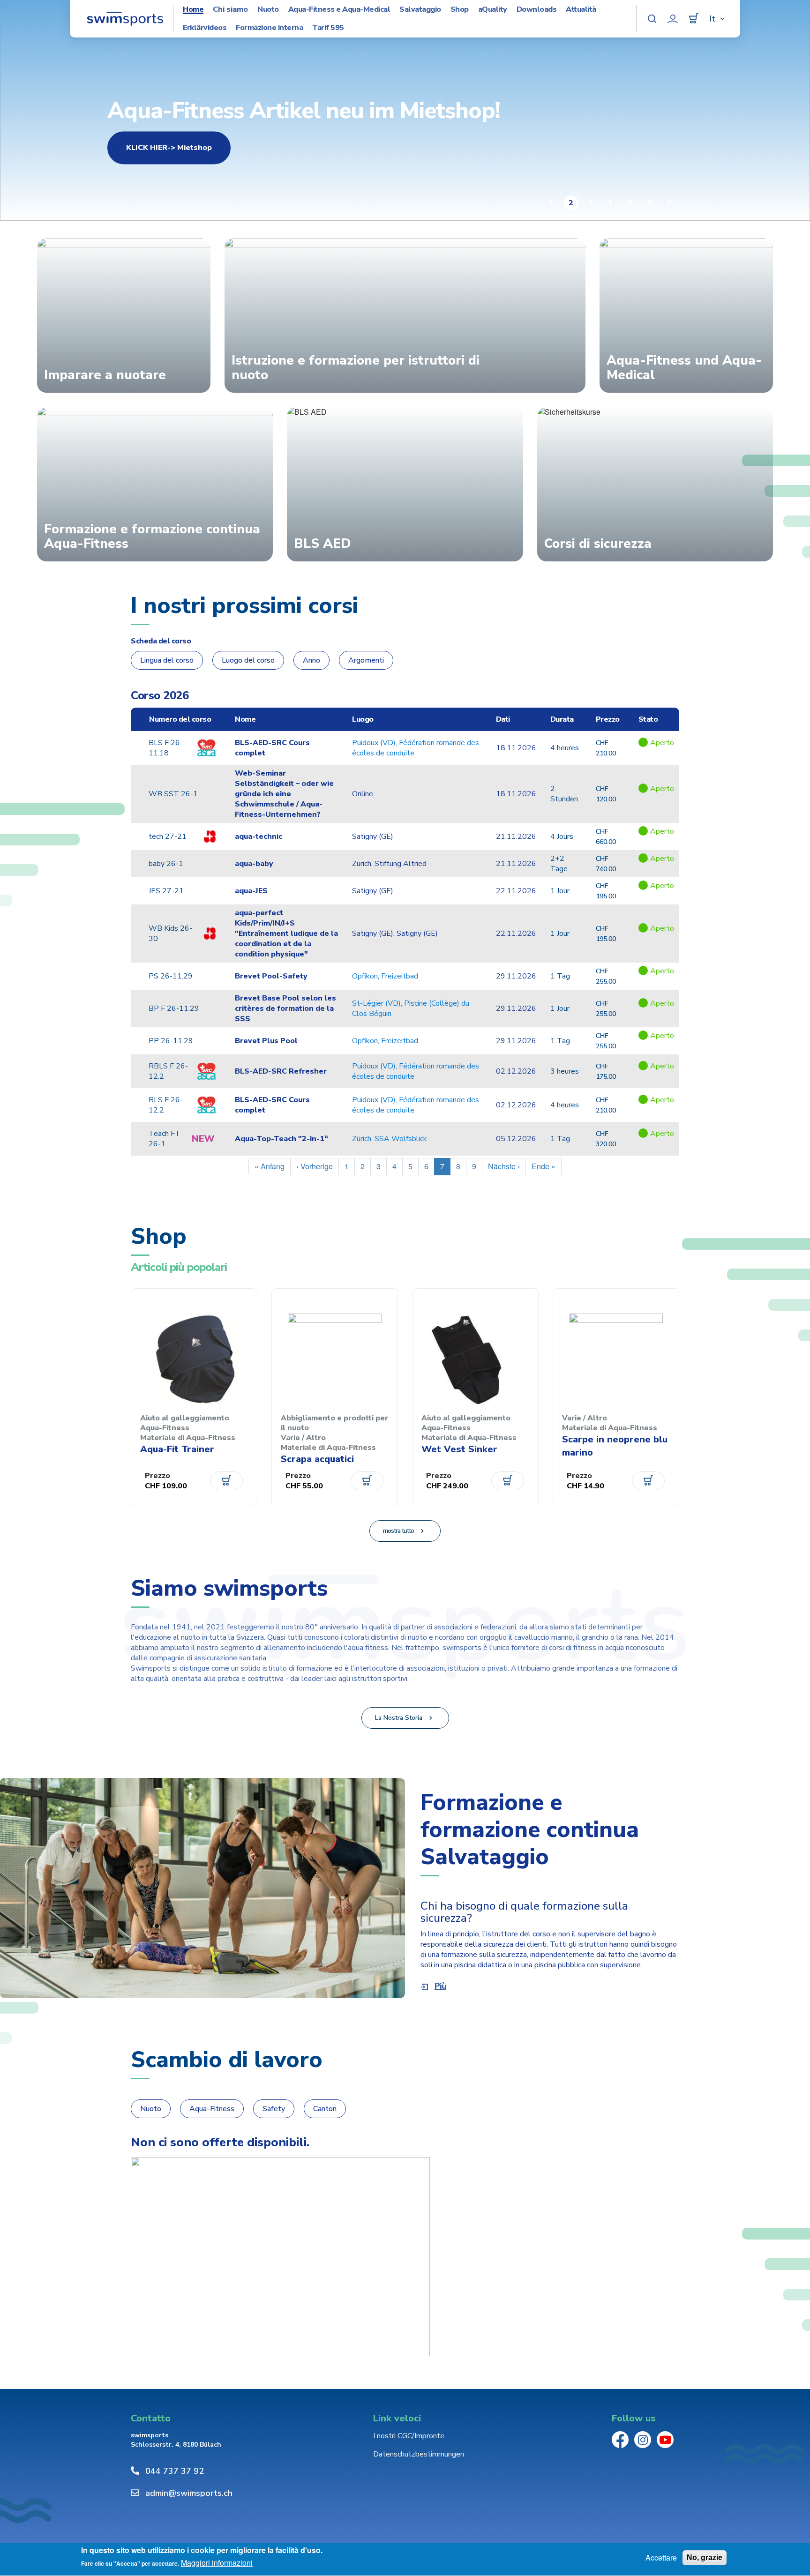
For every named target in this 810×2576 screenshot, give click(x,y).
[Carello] (694, 19)
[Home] (125, 19)
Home (193, 10)
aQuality (493, 10)
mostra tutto (398, 1531)
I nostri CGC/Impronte (409, 2436)
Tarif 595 (328, 28)
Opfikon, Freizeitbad (385, 976)
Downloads (537, 10)
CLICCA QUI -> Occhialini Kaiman (186, 148)
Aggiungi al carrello (226, 1481)
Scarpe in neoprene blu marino (615, 1446)
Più (440, 1986)
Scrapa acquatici (317, 1459)
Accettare (661, 2558)
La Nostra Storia (399, 1718)
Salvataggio (420, 10)
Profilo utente (673, 19)
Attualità (581, 10)
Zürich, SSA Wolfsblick (390, 1139)
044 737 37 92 (175, 2471)
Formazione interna (269, 28)
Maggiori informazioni (217, 2563)
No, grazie (705, 2557)
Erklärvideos (205, 28)
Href (656, 753)
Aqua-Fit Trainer (177, 1449)
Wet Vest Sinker (459, 1449)
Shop (460, 10)
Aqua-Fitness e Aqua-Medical (339, 10)
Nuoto (268, 10)
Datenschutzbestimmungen (419, 2454)
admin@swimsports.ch (189, 2493)
